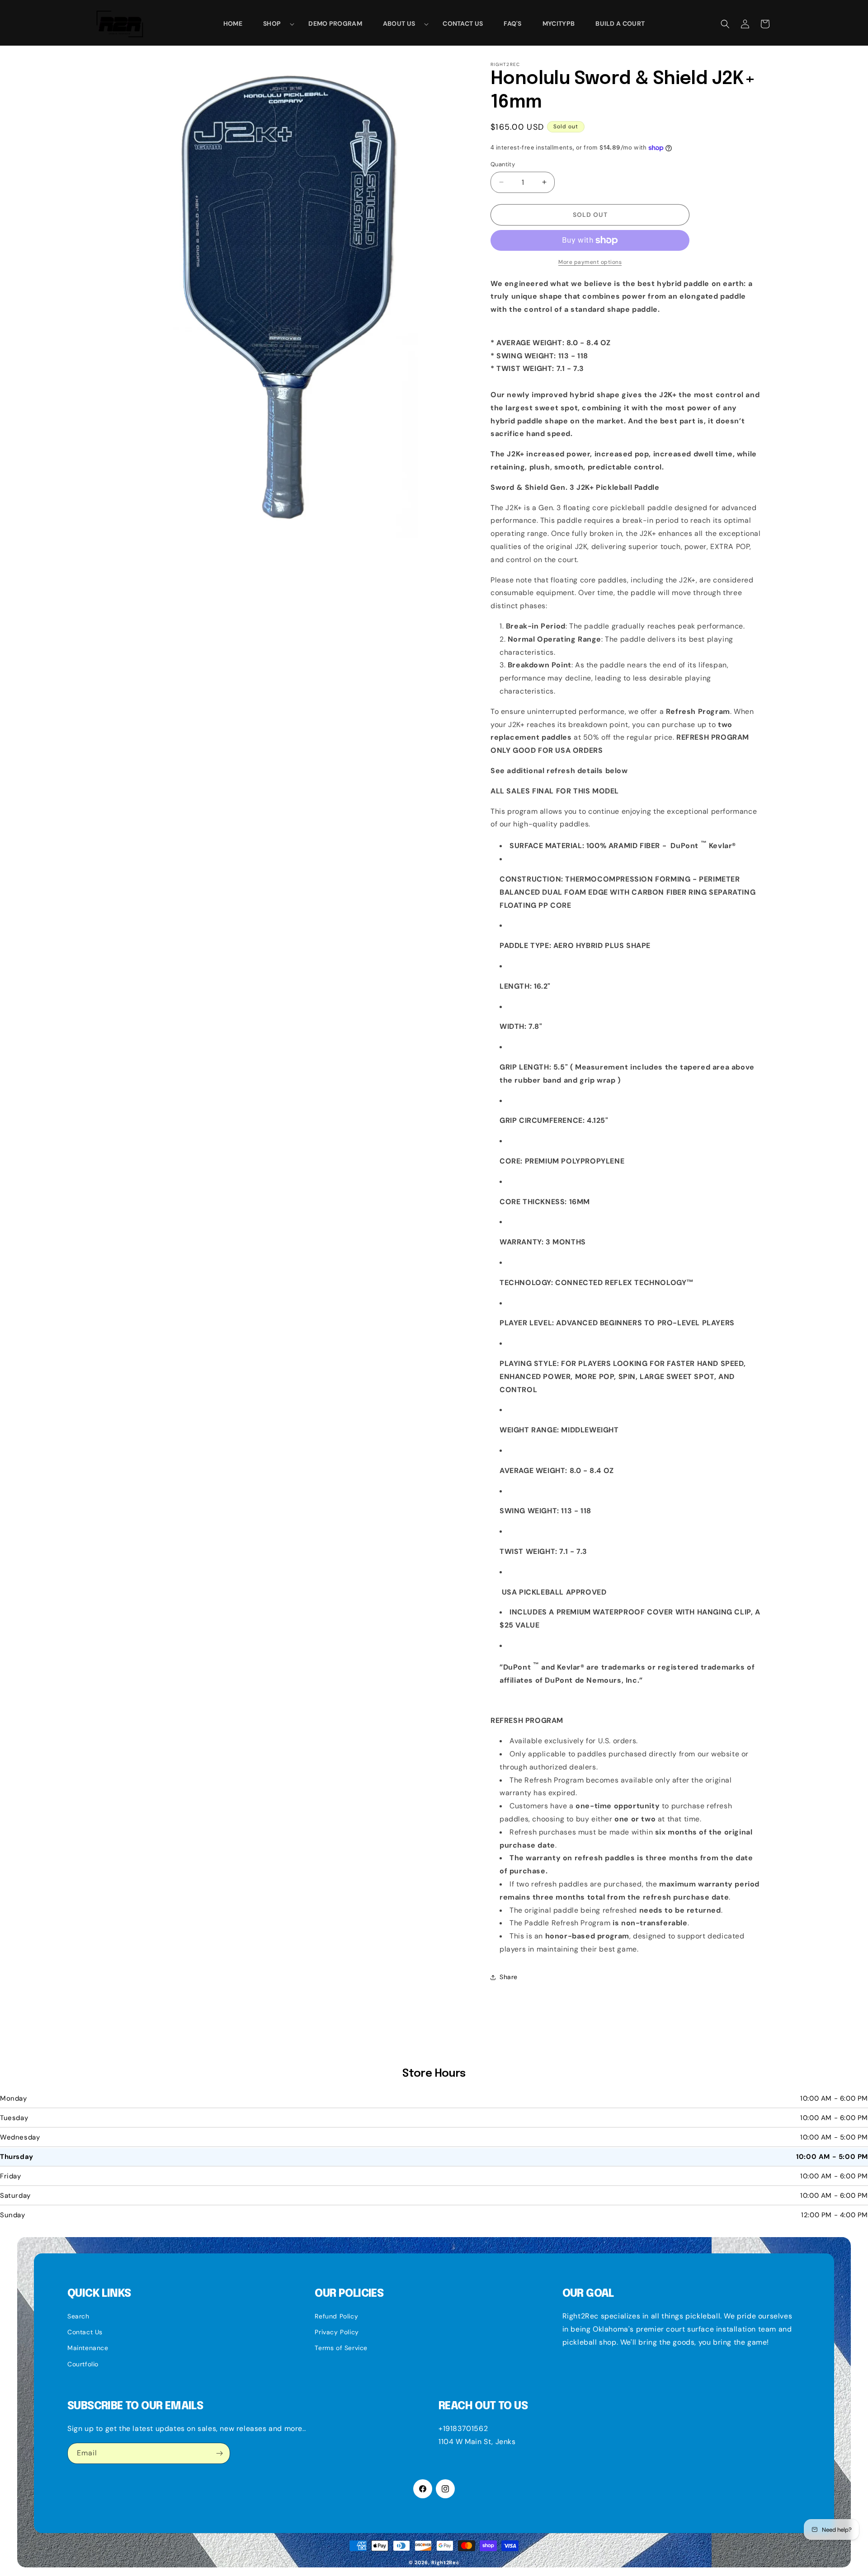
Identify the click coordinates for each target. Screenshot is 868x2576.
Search (78, 2316)
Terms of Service (341, 2348)
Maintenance (88, 2348)
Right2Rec (445, 2562)
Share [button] (509, 1977)
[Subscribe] (220, 2453)
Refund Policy (336, 2316)
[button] (275, 23)
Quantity (503, 164)
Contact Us (85, 2332)
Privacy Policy (337, 2332)
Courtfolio (83, 2364)
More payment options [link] (590, 262)
